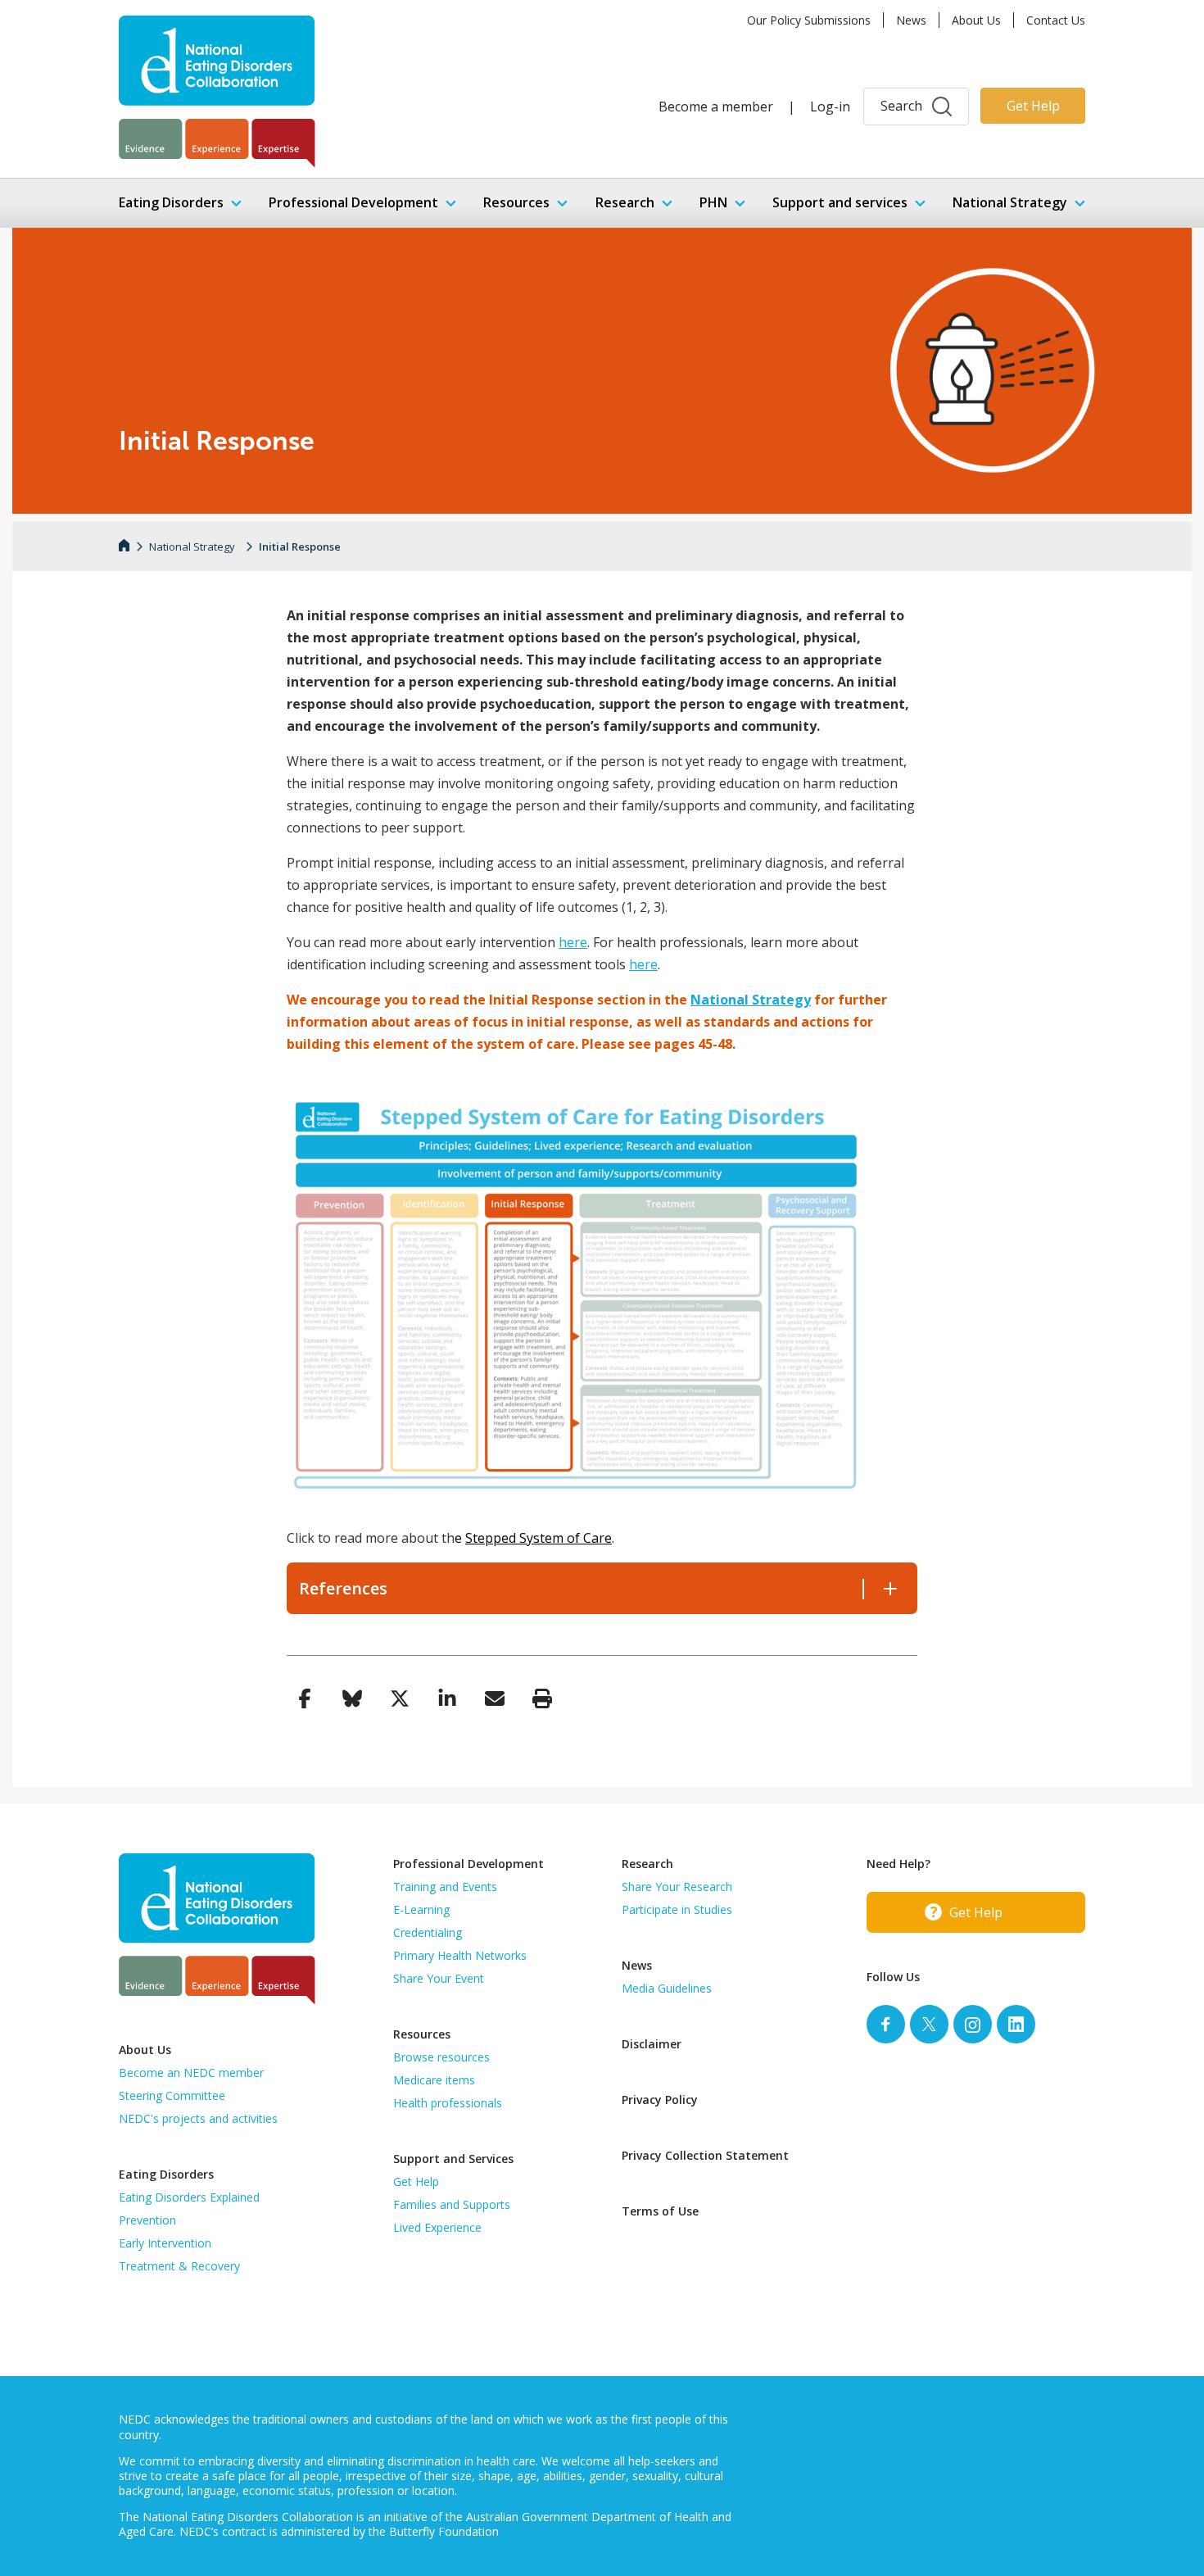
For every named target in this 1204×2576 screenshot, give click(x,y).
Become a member (716, 107)
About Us (976, 20)
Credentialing (428, 1932)
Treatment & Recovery (179, 2266)
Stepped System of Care (539, 1538)
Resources (516, 202)
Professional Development (353, 202)
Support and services (840, 202)
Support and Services (453, 2159)
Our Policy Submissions (809, 20)
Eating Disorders (171, 202)
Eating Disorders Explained (189, 2197)
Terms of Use (660, 2211)
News (911, 20)
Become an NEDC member (191, 2073)
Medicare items (434, 2080)
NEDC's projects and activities (198, 2118)
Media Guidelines (667, 1988)
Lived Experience (437, 2227)
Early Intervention (165, 2243)
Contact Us (1056, 20)
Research (625, 202)
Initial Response (300, 546)
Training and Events (445, 1887)
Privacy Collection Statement (705, 2155)
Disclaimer (652, 2044)
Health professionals (448, 2103)
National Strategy (1010, 202)
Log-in (830, 107)
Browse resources (441, 2057)
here (573, 942)
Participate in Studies (677, 1909)
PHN (713, 202)
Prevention (147, 2220)
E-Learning (421, 1909)
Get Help (1033, 106)
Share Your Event (439, 1978)
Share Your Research (677, 1887)
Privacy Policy (660, 2100)
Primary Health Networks (460, 1955)
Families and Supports (452, 2204)
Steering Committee (172, 2095)
